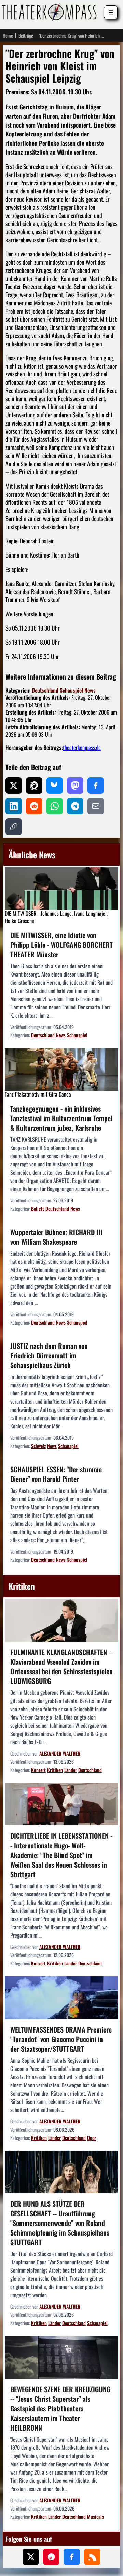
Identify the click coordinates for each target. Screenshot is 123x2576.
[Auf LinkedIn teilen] (14, 806)
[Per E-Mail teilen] (96, 806)
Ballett (38, 1208)
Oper (92, 2138)
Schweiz (38, 1446)
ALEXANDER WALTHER (60, 1753)
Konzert (38, 1770)
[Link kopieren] (14, 827)
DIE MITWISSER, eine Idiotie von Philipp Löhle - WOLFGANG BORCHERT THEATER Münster (61, 945)
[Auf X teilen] (14, 786)
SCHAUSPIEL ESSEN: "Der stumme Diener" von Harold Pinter (56, 1474)
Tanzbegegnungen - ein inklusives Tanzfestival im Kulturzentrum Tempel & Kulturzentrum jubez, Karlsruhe (61, 1118)
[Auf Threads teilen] (34, 786)
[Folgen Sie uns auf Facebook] (72, 2557)
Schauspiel (71, 690)
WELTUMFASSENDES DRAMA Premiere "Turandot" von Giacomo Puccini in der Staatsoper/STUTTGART (61, 2039)
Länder (71, 1770)
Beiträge (26, 36)
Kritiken (55, 1770)
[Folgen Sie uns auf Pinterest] (51, 2557)
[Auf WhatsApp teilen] (55, 806)
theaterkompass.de (82, 747)
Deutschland (45, 690)
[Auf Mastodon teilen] (75, 786)
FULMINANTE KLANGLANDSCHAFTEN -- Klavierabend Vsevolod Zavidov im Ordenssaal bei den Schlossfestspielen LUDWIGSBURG (61, 1666)
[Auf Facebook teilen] (96, 786)
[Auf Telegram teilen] (75, 806)
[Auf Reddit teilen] (34, 806)
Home (8, 36)
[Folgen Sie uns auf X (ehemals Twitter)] (31, 2557)
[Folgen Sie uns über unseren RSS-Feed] (92, 2557)
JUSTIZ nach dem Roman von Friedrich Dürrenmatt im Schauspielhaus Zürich (49, 1355)
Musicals (95, 2517)
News (90, 690)
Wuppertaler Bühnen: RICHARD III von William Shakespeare (56, 1237)
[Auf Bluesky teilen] (55, 786)
